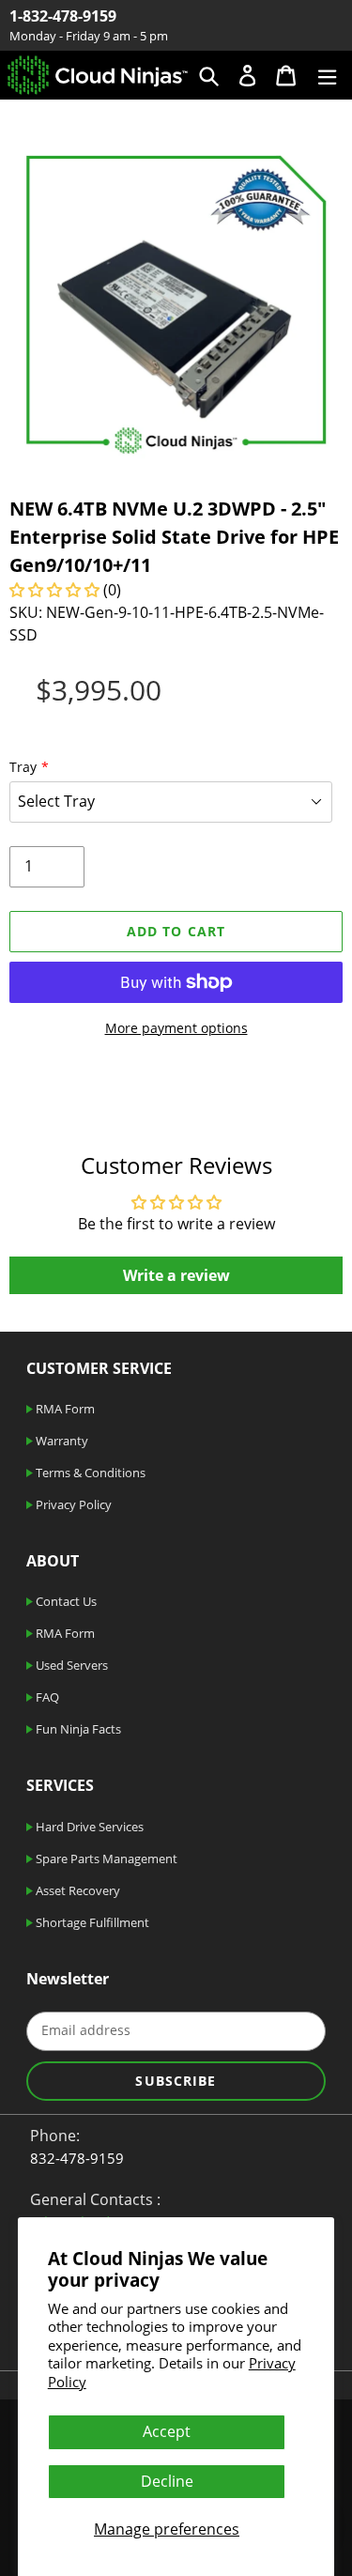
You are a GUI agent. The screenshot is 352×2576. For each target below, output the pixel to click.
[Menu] (327, 75)
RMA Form (64, 1409)
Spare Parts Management (105, 1859)
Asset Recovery (77, 1890)
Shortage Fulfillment (91, 1922)
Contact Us (65, 1601)
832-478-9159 (77, 2158)
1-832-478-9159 (63, 16)
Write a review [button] (176, 1275)
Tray (23, 767)
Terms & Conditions (89, 1473)
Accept (167, 2431)
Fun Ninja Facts (77, 1729)
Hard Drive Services (88, 1827)
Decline (167, 2481)
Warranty (61, 1441)
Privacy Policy (72, 1504)
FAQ (46, 1697)
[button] (56, 590)
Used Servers (70, 1665)
